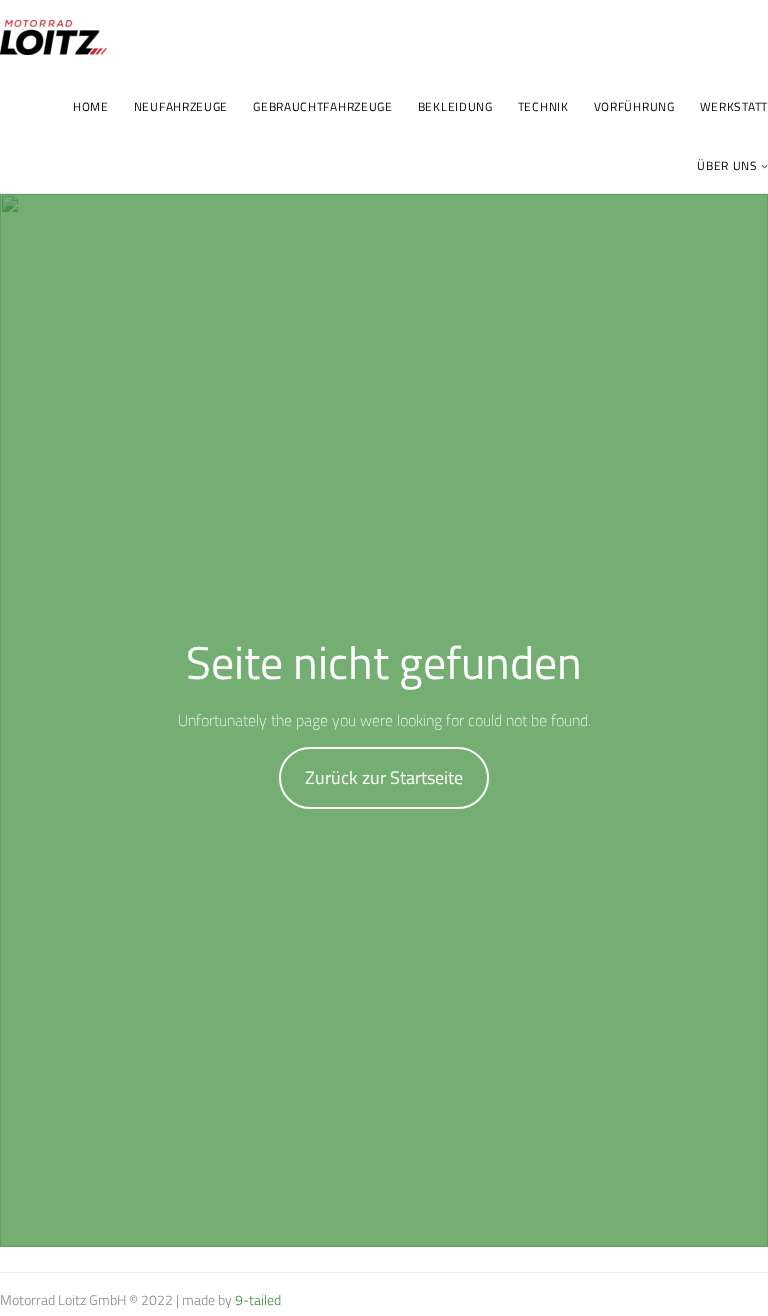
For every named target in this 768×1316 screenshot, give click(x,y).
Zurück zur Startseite (384, 777)
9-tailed (258, 1299)
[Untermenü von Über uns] (764, 165)
